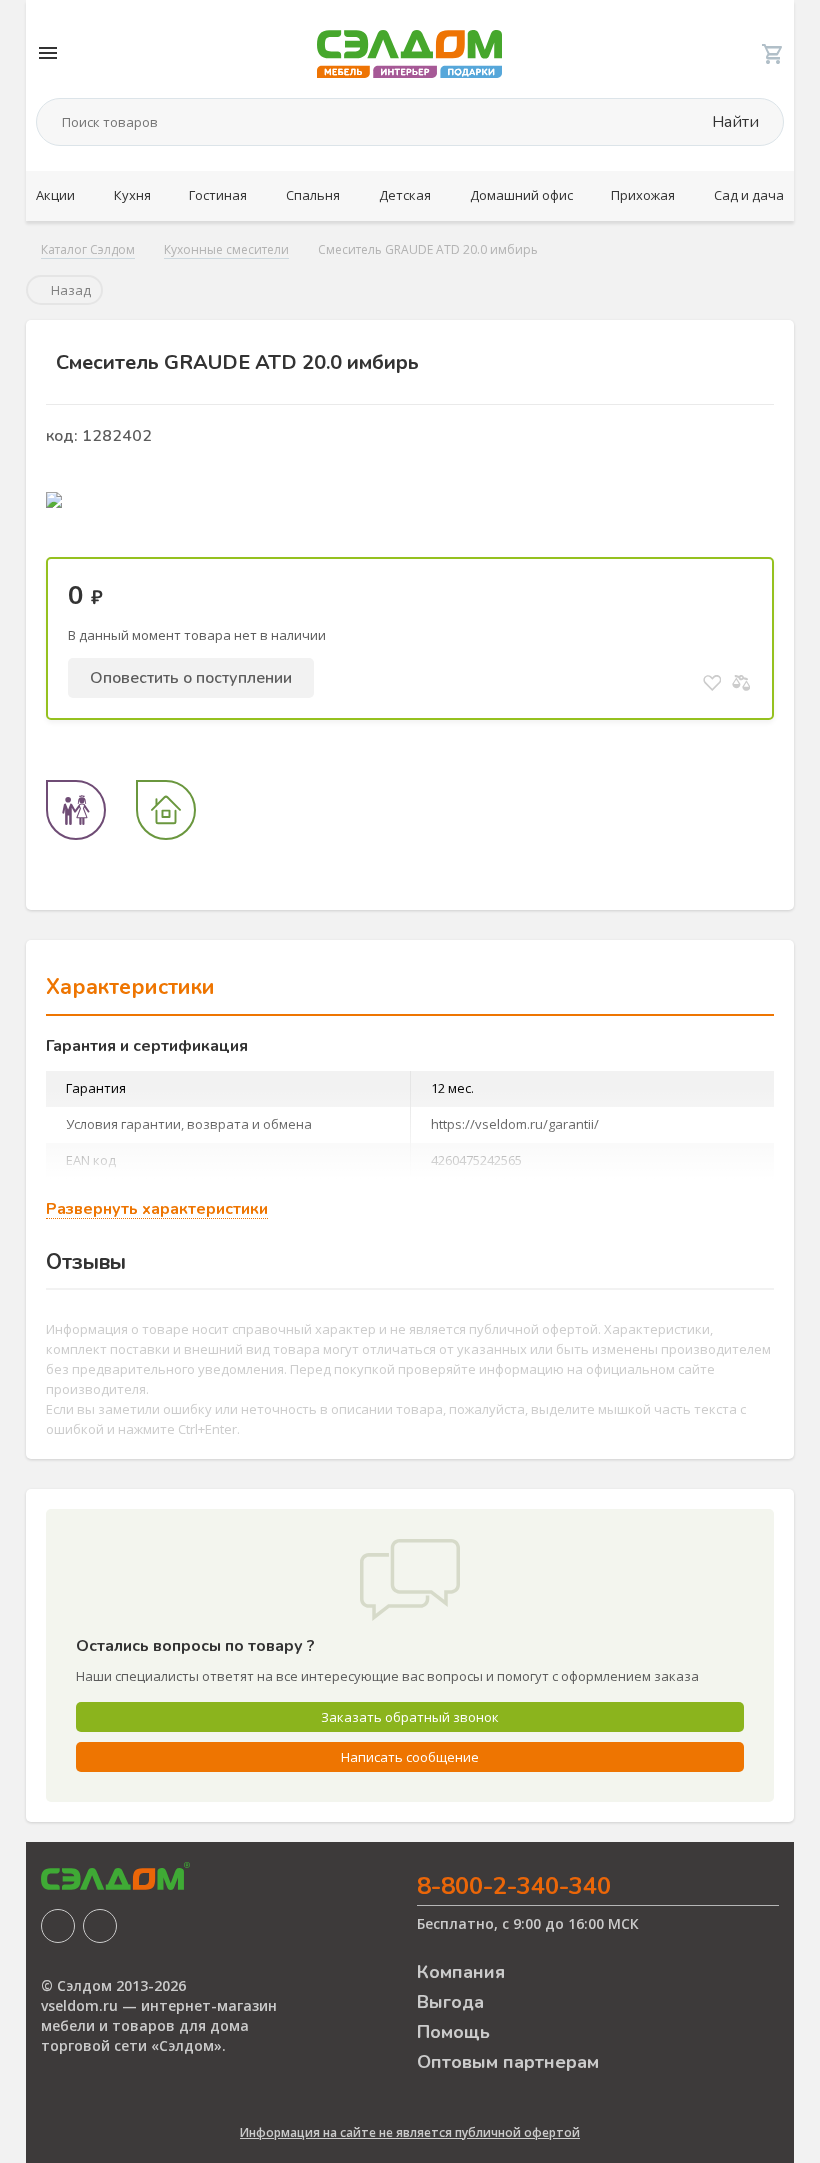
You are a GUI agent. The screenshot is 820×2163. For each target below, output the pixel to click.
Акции (55, 195)
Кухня (132, 195)
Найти (733, 122)
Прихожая (643, 195)
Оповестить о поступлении (191, 678)
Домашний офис (521, 195)
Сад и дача (749, 195)
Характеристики (130, 987)
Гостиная (218, 195)
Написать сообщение (410, 1757)
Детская (405, 195)
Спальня (313, 195)
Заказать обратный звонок (410, 1717)
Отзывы (86, 1262)
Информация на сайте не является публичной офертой (410, 2132)
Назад (69, 290)
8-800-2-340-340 (514, 1886)
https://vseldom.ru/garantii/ (515, 1124)
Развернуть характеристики (157, 1209)
